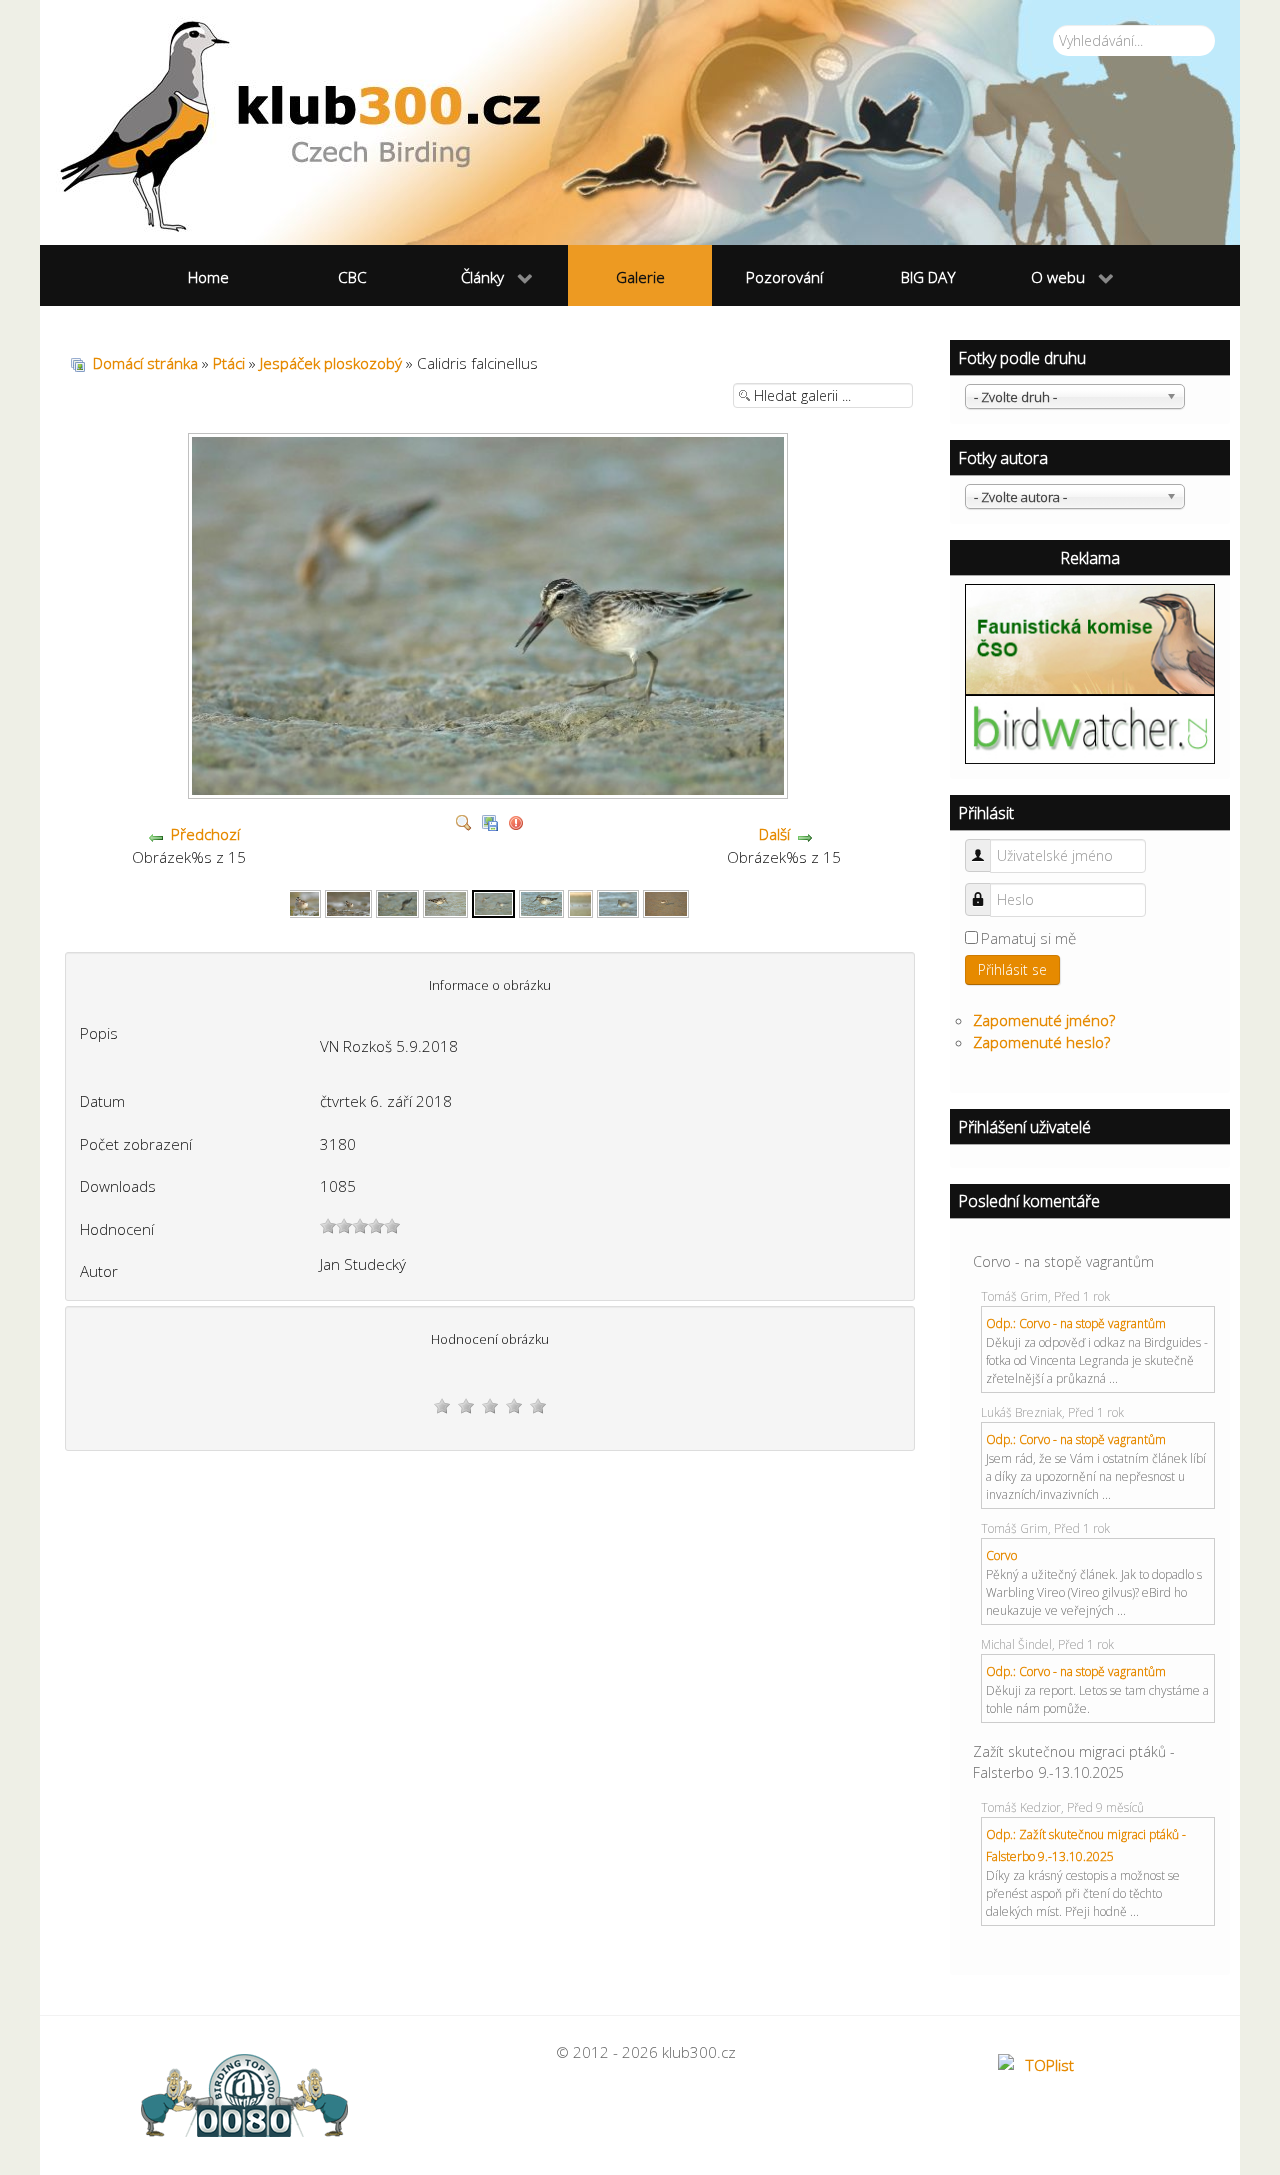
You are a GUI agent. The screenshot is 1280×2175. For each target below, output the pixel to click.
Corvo (1001, 1555)
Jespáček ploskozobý (331, 363)
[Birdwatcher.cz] (1090, 728)
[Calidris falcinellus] (298, 902)
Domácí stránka (145, 363)
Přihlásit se (1012, 969)
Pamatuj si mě (1028, 938)
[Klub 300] (640, 122)
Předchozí (205, 834)
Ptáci (229, 363)
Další (774, 834)
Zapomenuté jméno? (1044, 1020)
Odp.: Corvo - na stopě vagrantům (1076, 1323)
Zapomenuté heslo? (1041, 1042)
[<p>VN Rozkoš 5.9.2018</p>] (490, 792)
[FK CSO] (1090, 637)
